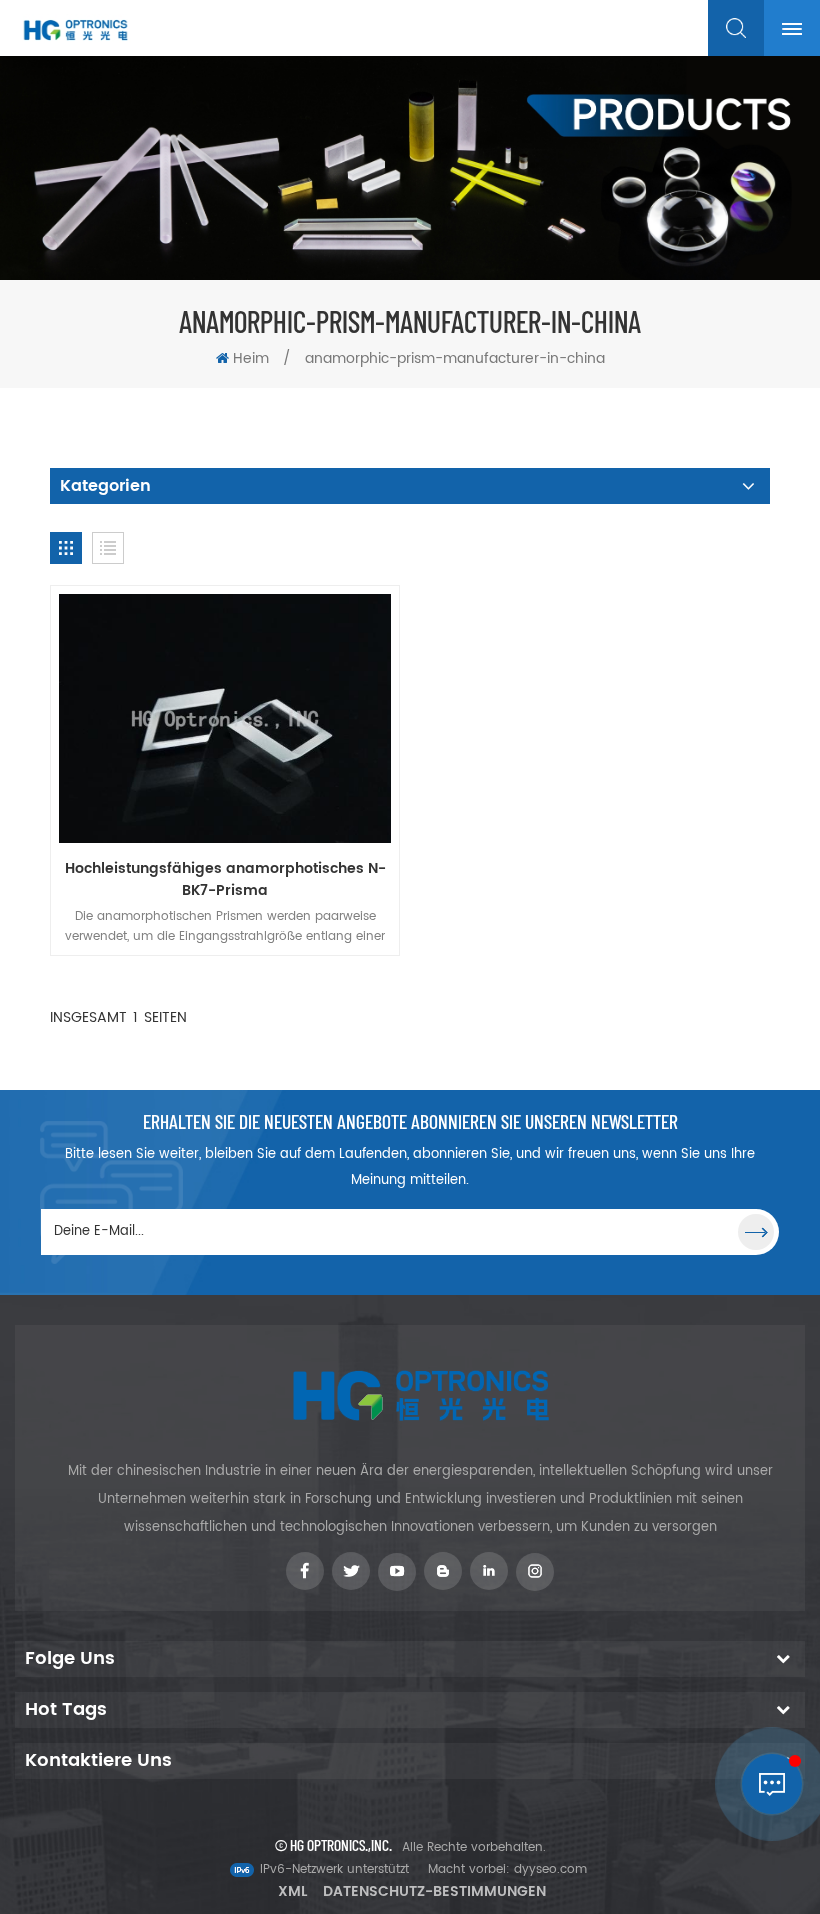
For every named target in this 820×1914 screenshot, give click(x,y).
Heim (251, 358)
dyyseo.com (550, 1869)
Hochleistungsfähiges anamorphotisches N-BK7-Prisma (225, 880)
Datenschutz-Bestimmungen (434, 1891)
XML (292, 1891)
